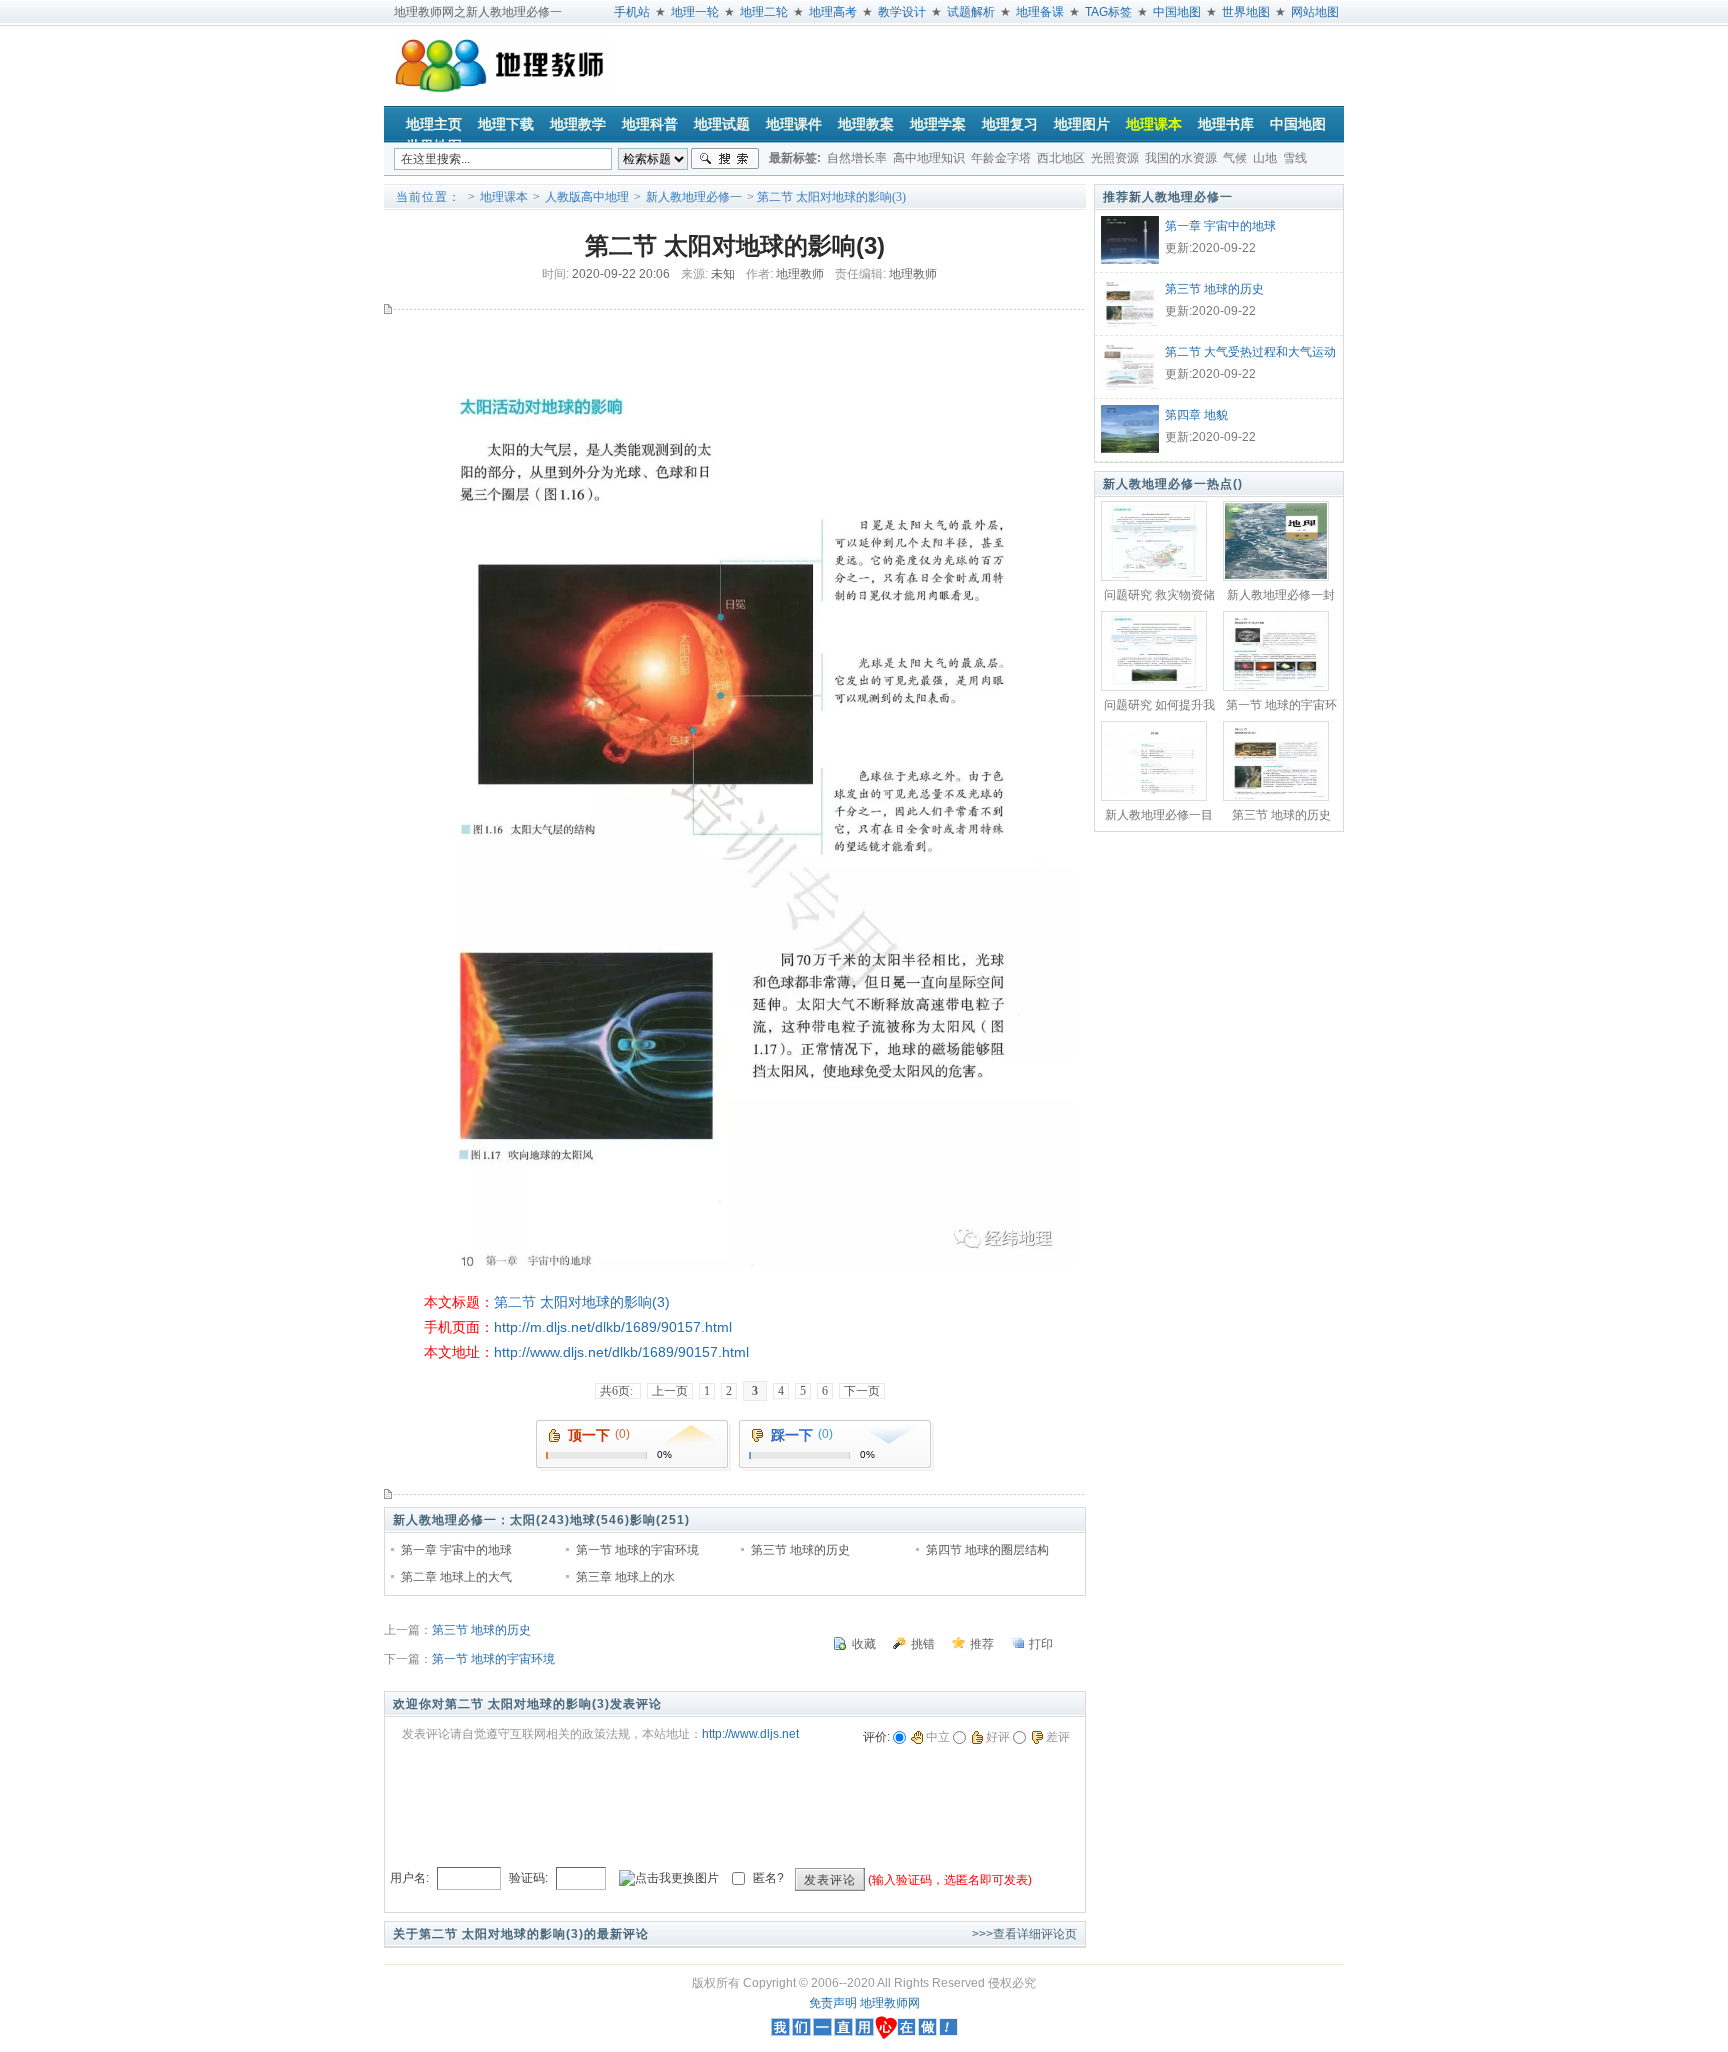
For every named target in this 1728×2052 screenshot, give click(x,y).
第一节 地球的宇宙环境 (637, 1550)
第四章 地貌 (1196, 415)
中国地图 (1177, 12)
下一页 (862, 1391)
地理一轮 (695, 12)
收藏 (864, 1644)
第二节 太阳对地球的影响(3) (582, 1302)
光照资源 (1115, 158)
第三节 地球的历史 (800, 1550)
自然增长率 (857, 158)
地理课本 (504, 197)
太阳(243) (540, 1520)
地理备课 (1040, 12)
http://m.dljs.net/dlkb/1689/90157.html (613, 1327)
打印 (1041, 1644)
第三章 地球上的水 (625, 1577)
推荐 (982, 1644)
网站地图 (1315, 12)
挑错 (923, 1644)
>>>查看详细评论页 (1024, 1934)
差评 (1058, 1737)
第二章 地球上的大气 (456, 1577)
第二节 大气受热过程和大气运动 (1250, 352)
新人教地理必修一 (694, 197)
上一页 (670, 1391)
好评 (998, 1737)
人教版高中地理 (587, 197)
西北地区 (1061, 158)
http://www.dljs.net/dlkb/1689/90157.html (621, 1352)
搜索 (725, 159)
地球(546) (600, 1520)
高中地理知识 (929, 158)
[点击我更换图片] (669, 1878)
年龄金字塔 (1001, 158)
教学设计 (902, 12)
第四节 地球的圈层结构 (987, 1550)
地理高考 (833, 12)
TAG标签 (1108, 12)
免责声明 (833, 2003)
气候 (1235, 158)
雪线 (1295, 158)
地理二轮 (764, 12)
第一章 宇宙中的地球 (456, 1550)
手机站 (632, 12)
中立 (938, 1737)
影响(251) (660, 1520)
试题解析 (971, 12)
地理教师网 (890, 2003)
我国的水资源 (1181, 158)
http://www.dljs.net (750, 1734)
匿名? (768, 1877)
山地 (1265, 158)
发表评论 (830, 1880)
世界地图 (1246, 12)
